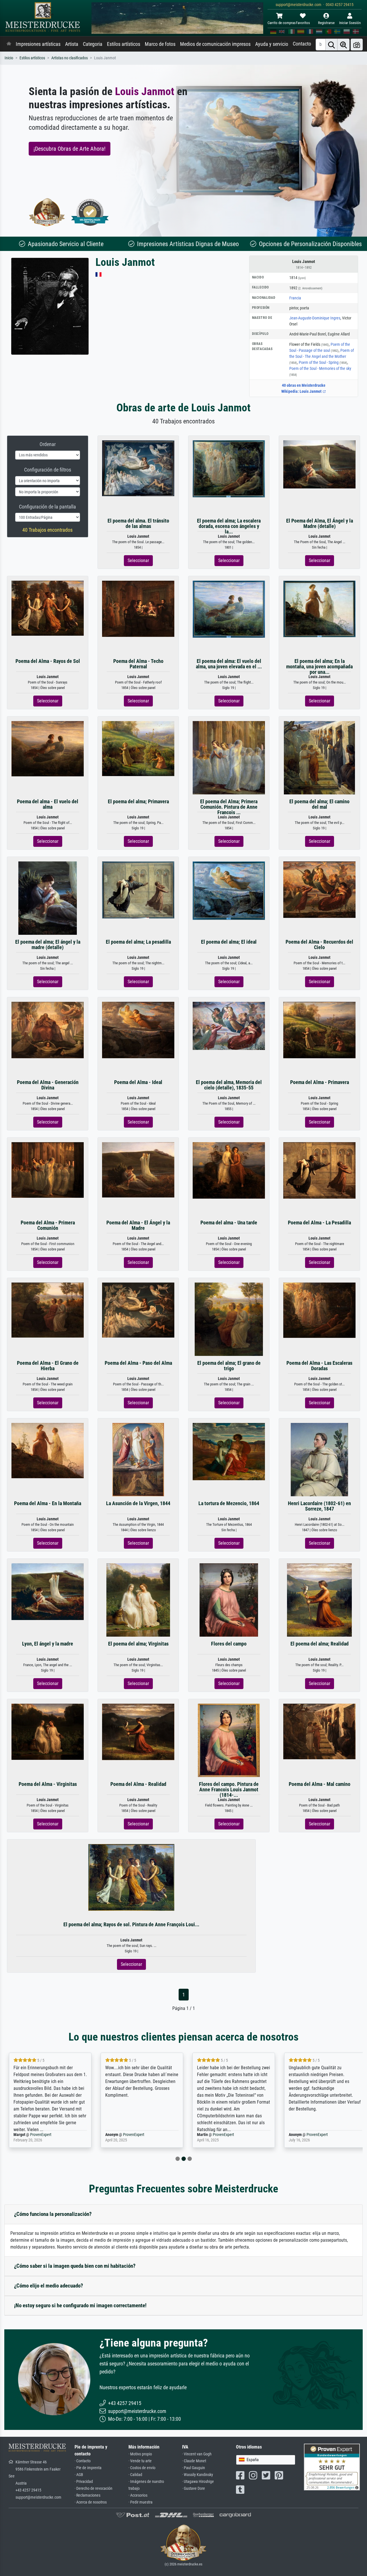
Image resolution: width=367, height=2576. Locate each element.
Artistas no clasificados (70, 58)
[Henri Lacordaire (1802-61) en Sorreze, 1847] (319, 1459)
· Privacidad (84, 2482)
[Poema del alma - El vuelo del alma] (48, 748)
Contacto (302, 44)
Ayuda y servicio (272, 44)
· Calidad (135, 2475)
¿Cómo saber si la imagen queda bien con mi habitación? (75, 2266)
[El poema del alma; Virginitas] (138, 1600)
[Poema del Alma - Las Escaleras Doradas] (319, 1310)
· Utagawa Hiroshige (198, 2482)
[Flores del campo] (229, 1600)
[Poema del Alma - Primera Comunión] (48, 1170)
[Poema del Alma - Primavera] (319, 1030)
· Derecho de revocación (93, 2488)
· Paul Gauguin (194, 2468)
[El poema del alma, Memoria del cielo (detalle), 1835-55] (229, 1025)
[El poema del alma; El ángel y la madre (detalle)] (48, 898)
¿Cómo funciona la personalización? (53, 2214)
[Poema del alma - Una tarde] (229, 1170)
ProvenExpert (42, 2135)
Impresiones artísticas (38, 44)
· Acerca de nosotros (91, 2502)
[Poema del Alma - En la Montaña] (48, 1450)
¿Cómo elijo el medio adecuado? (49, 2286)
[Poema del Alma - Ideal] (138, 1030)
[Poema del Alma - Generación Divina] (48, 1030)
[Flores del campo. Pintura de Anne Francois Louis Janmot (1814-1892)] (229, 1740)
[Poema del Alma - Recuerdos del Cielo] (319, 889)
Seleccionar (138, 560)
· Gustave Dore (194, 2488)
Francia (295, 298)
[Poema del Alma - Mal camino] (319, 1731)
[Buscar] (331, 45)
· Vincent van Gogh (197, 2454)
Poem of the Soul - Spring (323, 362)
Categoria (93, 44)
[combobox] (266, 2460)
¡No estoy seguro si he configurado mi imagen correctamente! (80, 2305)
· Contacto (83, 2461)
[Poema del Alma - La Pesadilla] (319, 1170)
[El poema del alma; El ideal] (229, 890)
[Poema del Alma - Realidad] (138, 1732)
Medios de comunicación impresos (215, 44)
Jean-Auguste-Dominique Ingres (315, 318)
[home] (9, 44)
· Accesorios (138, 2495)
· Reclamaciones (87, 2495)
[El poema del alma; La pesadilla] (138, 890)
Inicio (9, 58)
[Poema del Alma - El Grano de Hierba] (48, 1310)
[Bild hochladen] (357, 45)
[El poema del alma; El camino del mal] (319, 757)
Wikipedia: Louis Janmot (302, 391)
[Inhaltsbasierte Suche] (343, 45)
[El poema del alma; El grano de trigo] (229, 1319)
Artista (72, 44)
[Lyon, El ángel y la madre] (48, 1591)
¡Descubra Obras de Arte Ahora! (70, 149)
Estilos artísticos (124, 44)
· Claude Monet (194, 2461)
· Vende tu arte (140, 2461)
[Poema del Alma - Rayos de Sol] (48, 608)
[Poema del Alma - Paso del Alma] (138, 1310)
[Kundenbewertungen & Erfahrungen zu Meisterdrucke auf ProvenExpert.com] (90, 212)
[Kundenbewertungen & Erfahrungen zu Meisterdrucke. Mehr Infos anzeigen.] (332, 2467)
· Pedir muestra (140, 2502)
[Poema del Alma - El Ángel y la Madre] (138, 1170)
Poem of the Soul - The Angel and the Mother (322, 356)
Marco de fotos (160, 44)
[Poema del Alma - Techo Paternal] (138, 608)
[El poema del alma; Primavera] (138, 748)
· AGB (79, 2475)
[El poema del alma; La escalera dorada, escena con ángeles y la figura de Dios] (229, 469)
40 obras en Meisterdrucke (304, 385)
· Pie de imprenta (88, 2468)
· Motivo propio (140, 2454)
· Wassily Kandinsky (198, 2475)
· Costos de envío (142, 2468)
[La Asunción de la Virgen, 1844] (138, 1459)
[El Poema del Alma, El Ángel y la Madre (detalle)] (319, 464)
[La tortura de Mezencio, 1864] (229, 1451)
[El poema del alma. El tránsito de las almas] (138, 468)
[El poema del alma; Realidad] (319, 1600)
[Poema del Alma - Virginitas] (48, 1731)
